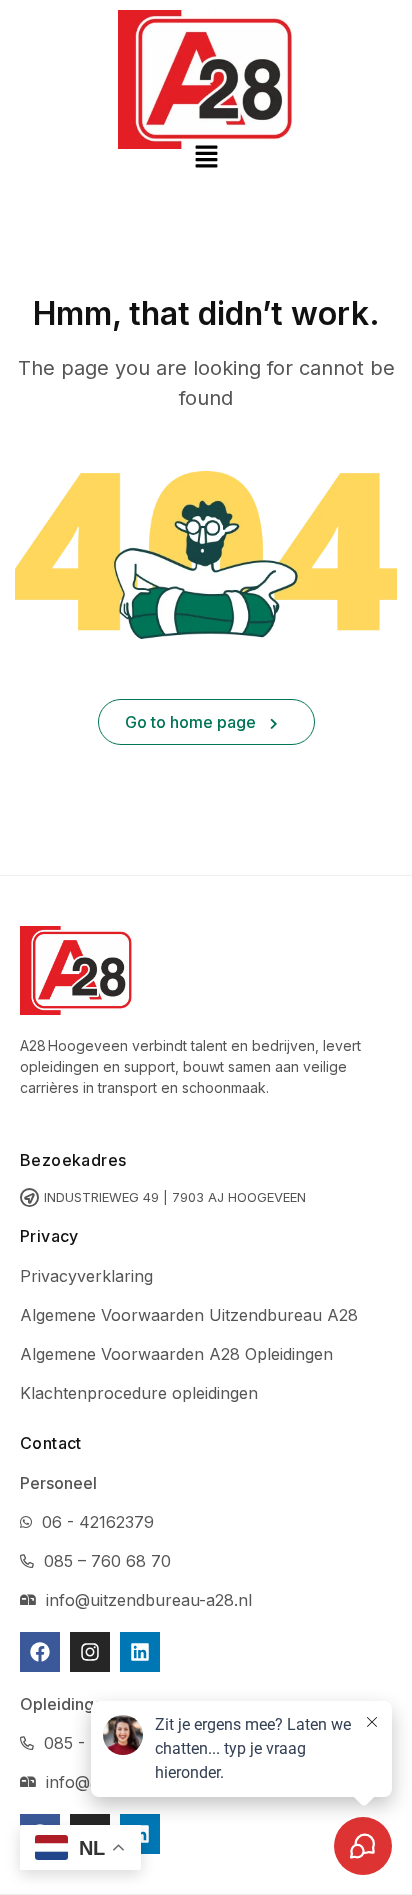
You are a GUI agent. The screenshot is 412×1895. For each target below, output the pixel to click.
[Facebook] (40, 1652)
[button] (206, 157)
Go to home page (192, 722)
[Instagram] (90, 1652)
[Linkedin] (140, 1652)
